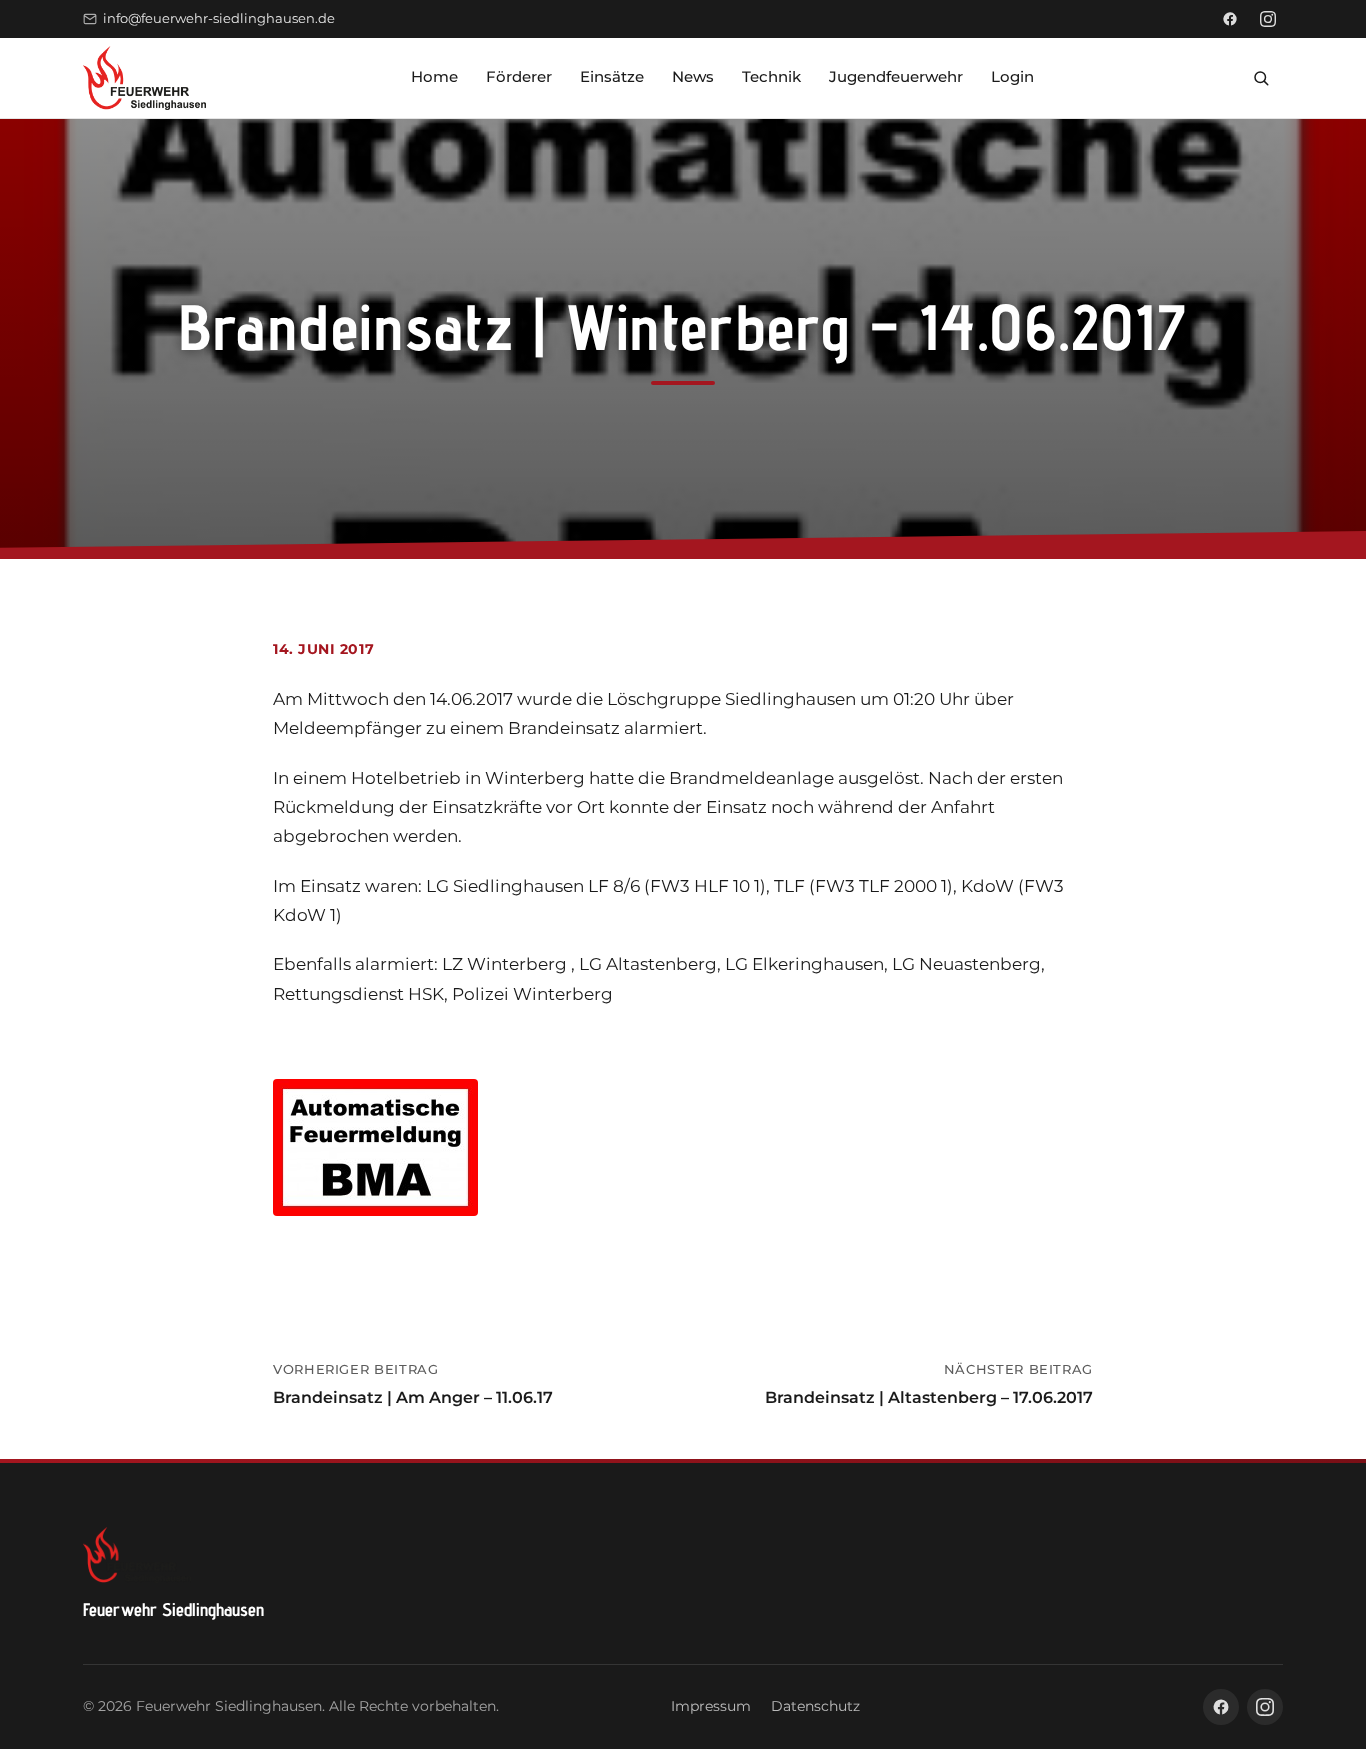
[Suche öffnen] (1261, 78)
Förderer (519, 76)
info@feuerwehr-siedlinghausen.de (219, 18)
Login (1012, 76)
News (693, 76)
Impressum (711, 1706)
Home (434, 76)
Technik (771, 76)
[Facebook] (1230, 19)
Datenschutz (815, 1706)
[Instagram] (1268, 19)
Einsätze (612, 76)
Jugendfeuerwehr (896, 76)
